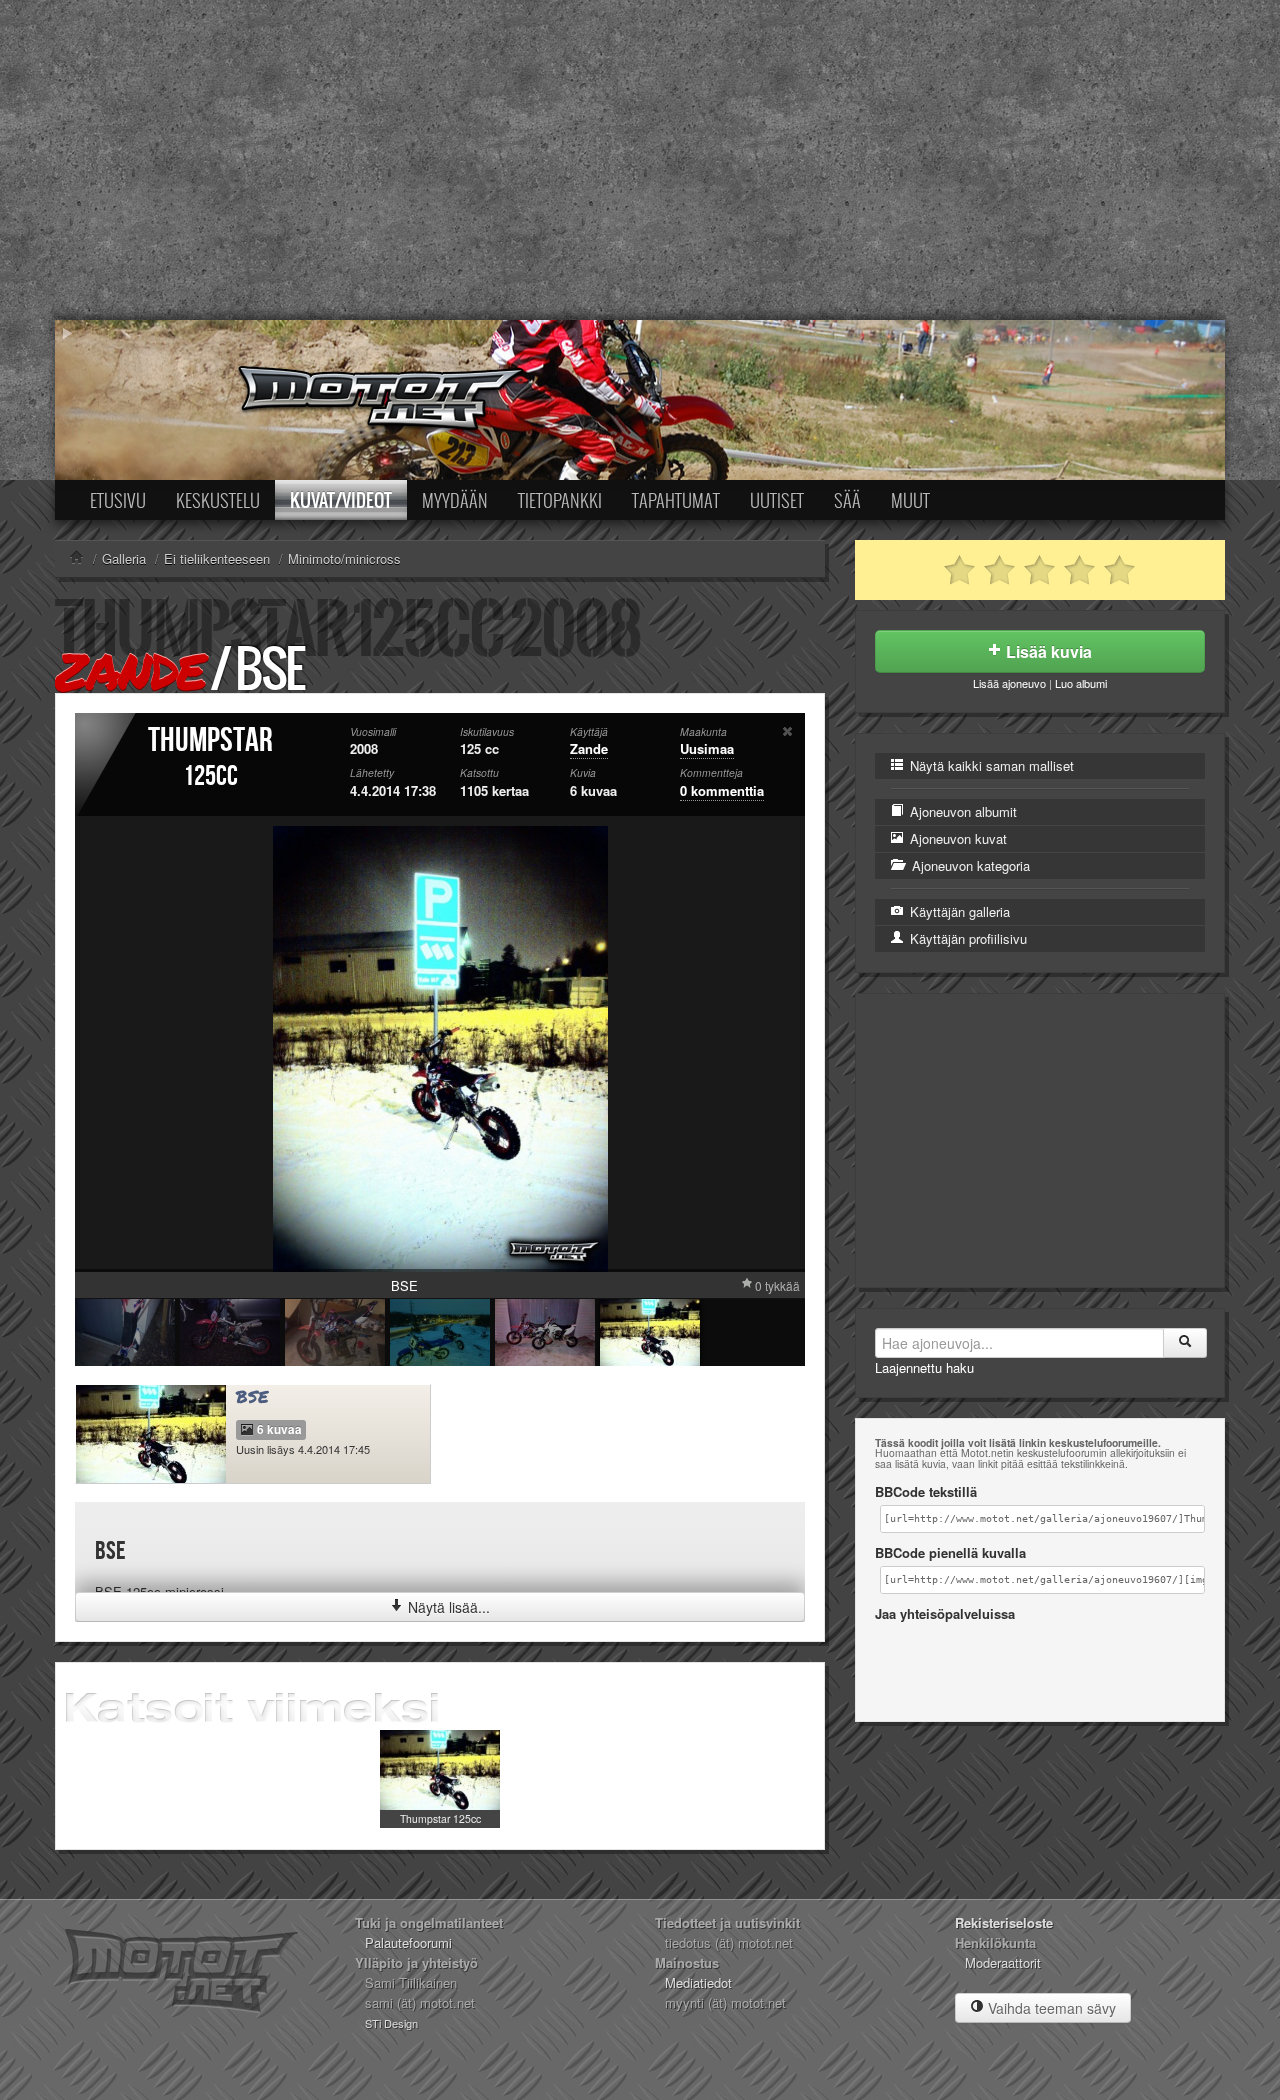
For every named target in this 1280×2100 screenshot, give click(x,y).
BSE (252, 1396)
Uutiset (777, 500)
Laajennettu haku (924, 1367)
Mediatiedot (698, 1982)
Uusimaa (707, 748)
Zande (130, 670)
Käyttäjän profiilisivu (966, 938)
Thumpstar (210, 740)
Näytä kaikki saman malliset (990, 765)
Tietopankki (560, 500)
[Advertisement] (640, 160)
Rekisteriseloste (1004, 1922)
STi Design (391, 2023)
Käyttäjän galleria (958, 911)
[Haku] (1185, 1343)
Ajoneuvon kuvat (956, 838)
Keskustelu (218, 500)
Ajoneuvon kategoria (969, 865)
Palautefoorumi (408, 1942)
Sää (847, 500)
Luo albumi (1081, 683)
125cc (210, 776)
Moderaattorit (1003, 1962)
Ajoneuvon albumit (961, 811)
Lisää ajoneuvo (1009, 683)
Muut (910, 500)
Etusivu (118, 500)
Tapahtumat (676, 500)
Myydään (455, 500)
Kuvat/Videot (341, 500)
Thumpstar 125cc (440, 1818)
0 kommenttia (722, 790)
